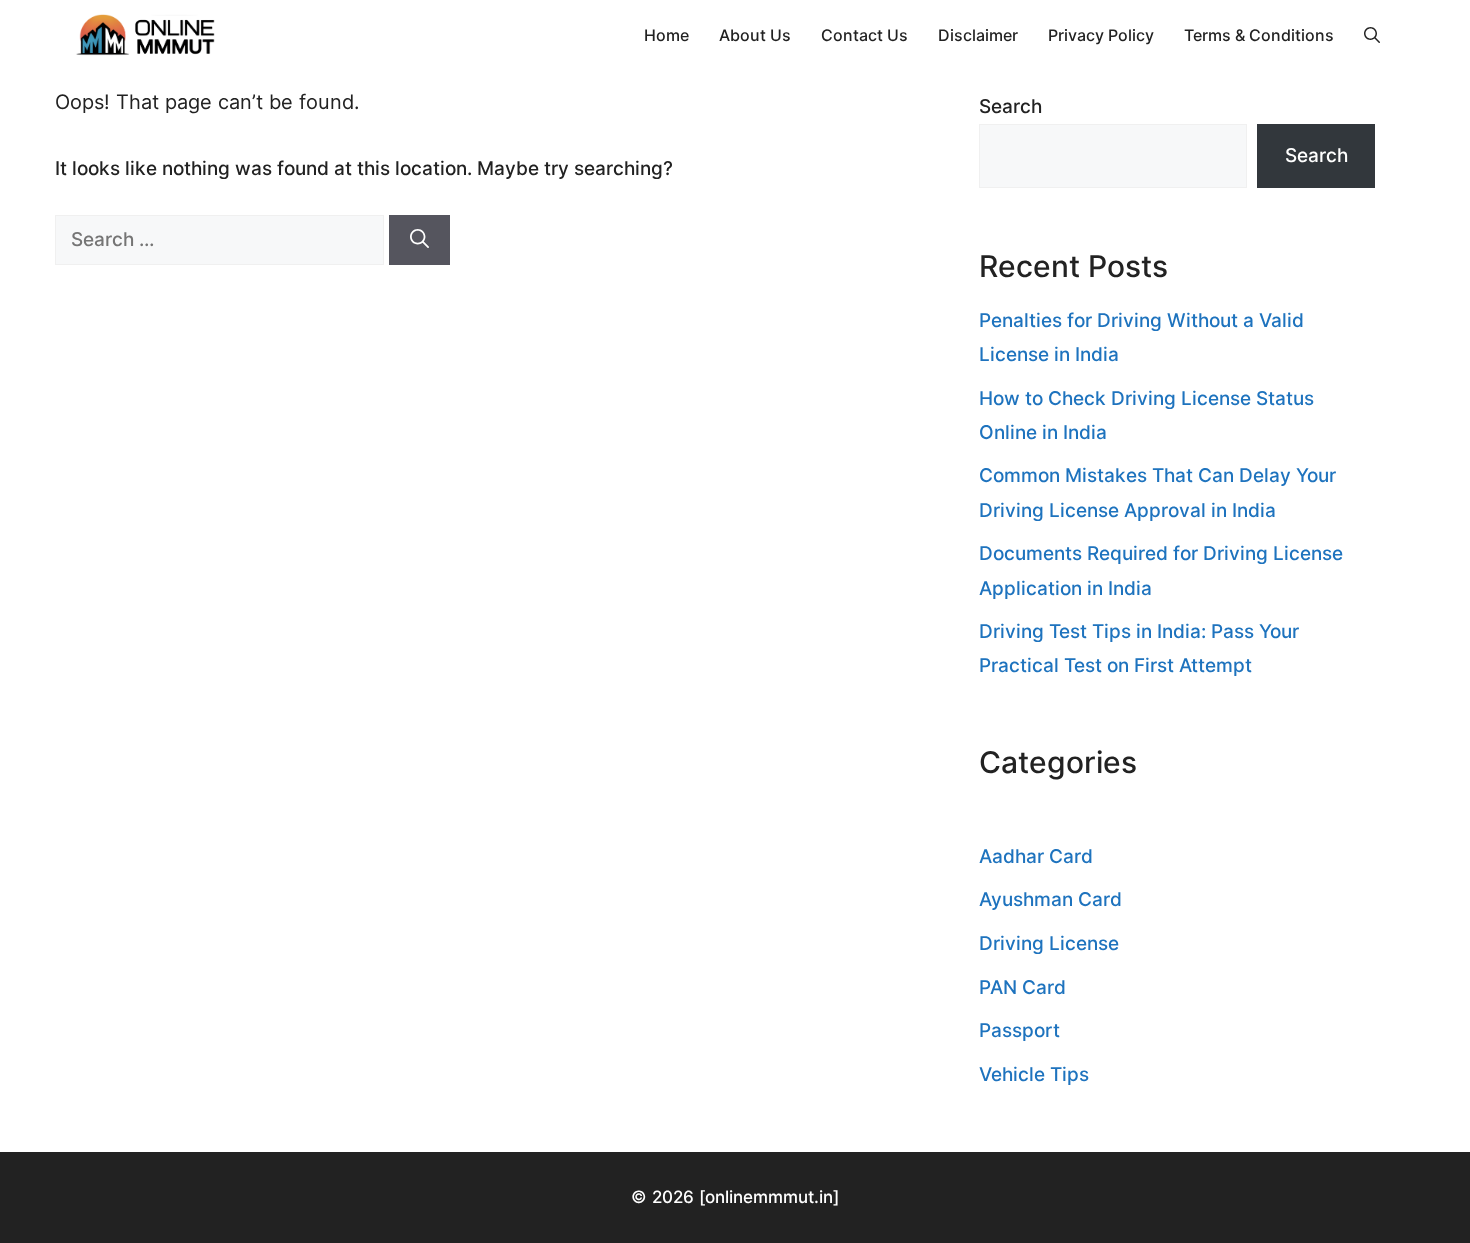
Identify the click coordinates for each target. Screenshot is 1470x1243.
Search (1010, 106)
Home (666, 35)
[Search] (419, 240)
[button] (1372, 35)
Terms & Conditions (1259, 35)
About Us (755, 35)
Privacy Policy (1101, 35)
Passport (1019, 1030)
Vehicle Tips (1034, 1074)
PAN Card (1022, 987)
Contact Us (864, 35)
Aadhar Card (1036, 856)
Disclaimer (978, 35)
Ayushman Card (1050, 899)
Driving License (1049, 943)
